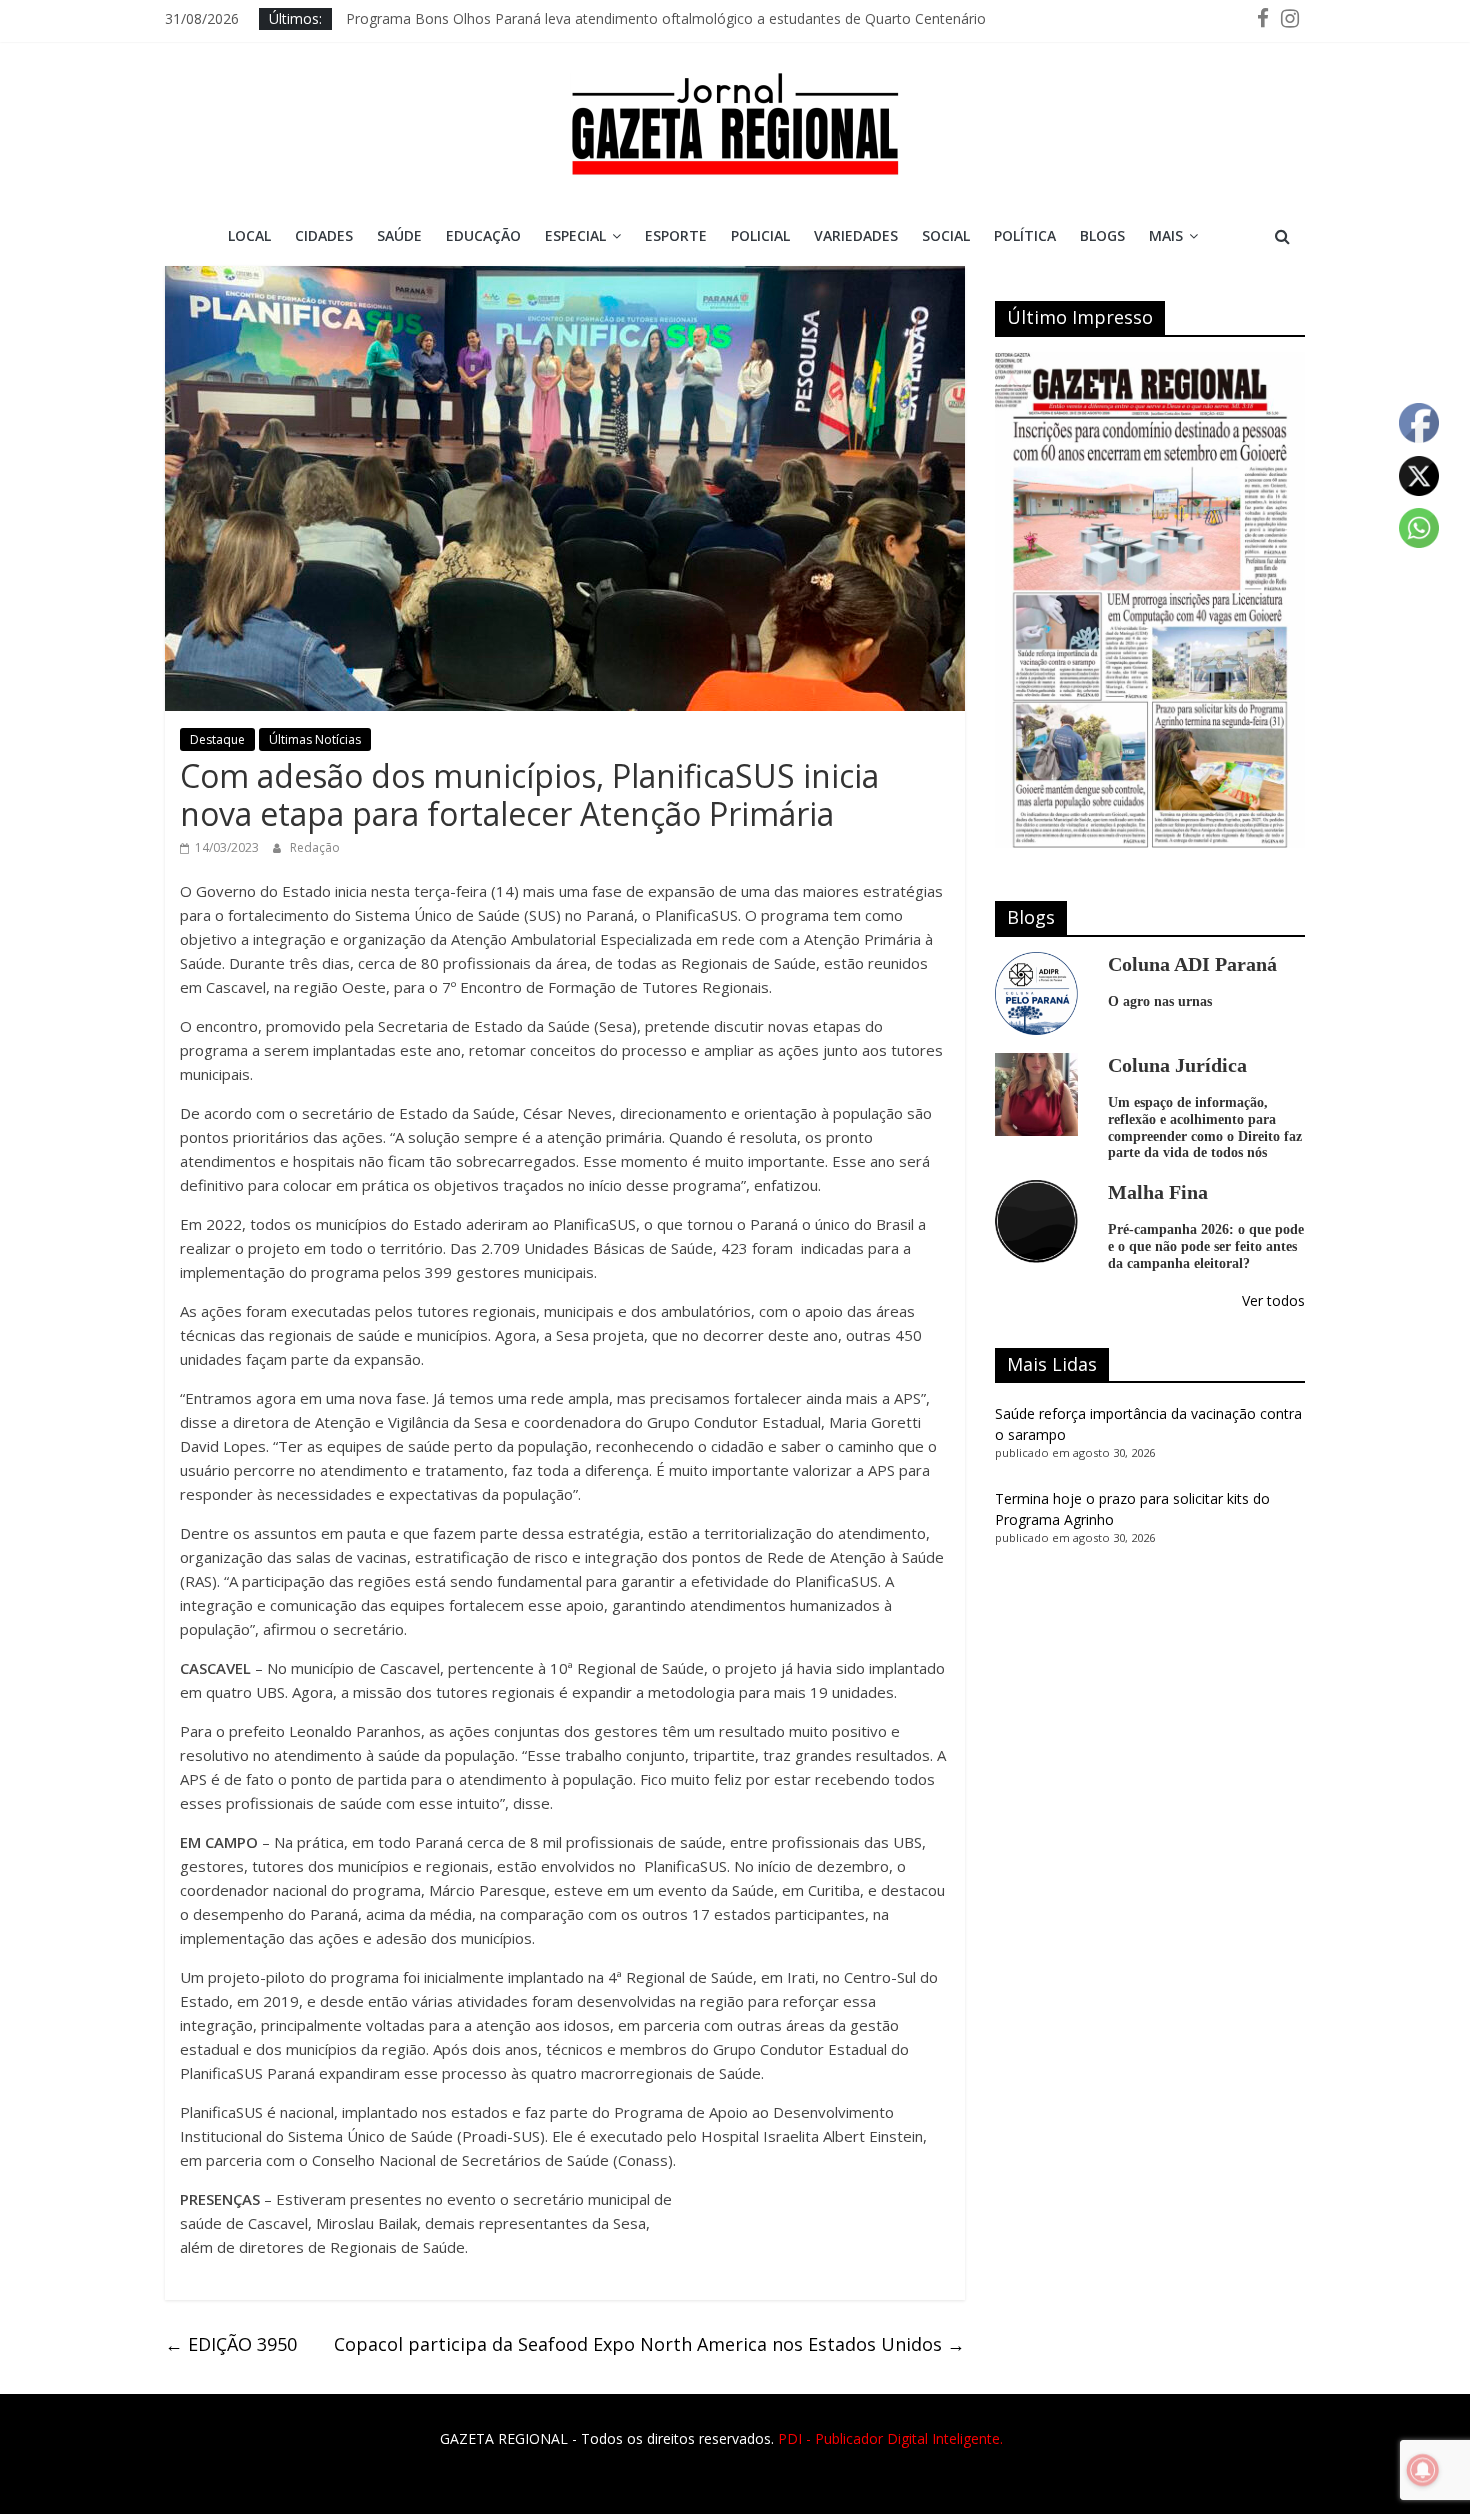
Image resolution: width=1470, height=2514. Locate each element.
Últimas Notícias (315, 739)
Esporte (676, 235)
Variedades (856, 235)
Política (1025, 235)
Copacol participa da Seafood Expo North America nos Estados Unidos (649, 2344)
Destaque (217, 739)
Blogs (1102, 235)
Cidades (324, 235)
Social (946, 235)
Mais (1166, 235)
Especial (575, 235)
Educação (483, 235)
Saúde (399, 235)
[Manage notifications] (1423, 2470)
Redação (315, 847)
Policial (760, 235)
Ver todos (1273, 1300)
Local (249, 235)
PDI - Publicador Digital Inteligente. (890, 2438)
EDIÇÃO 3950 (231, 2344)
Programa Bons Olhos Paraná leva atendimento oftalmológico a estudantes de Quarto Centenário (666, 18)
